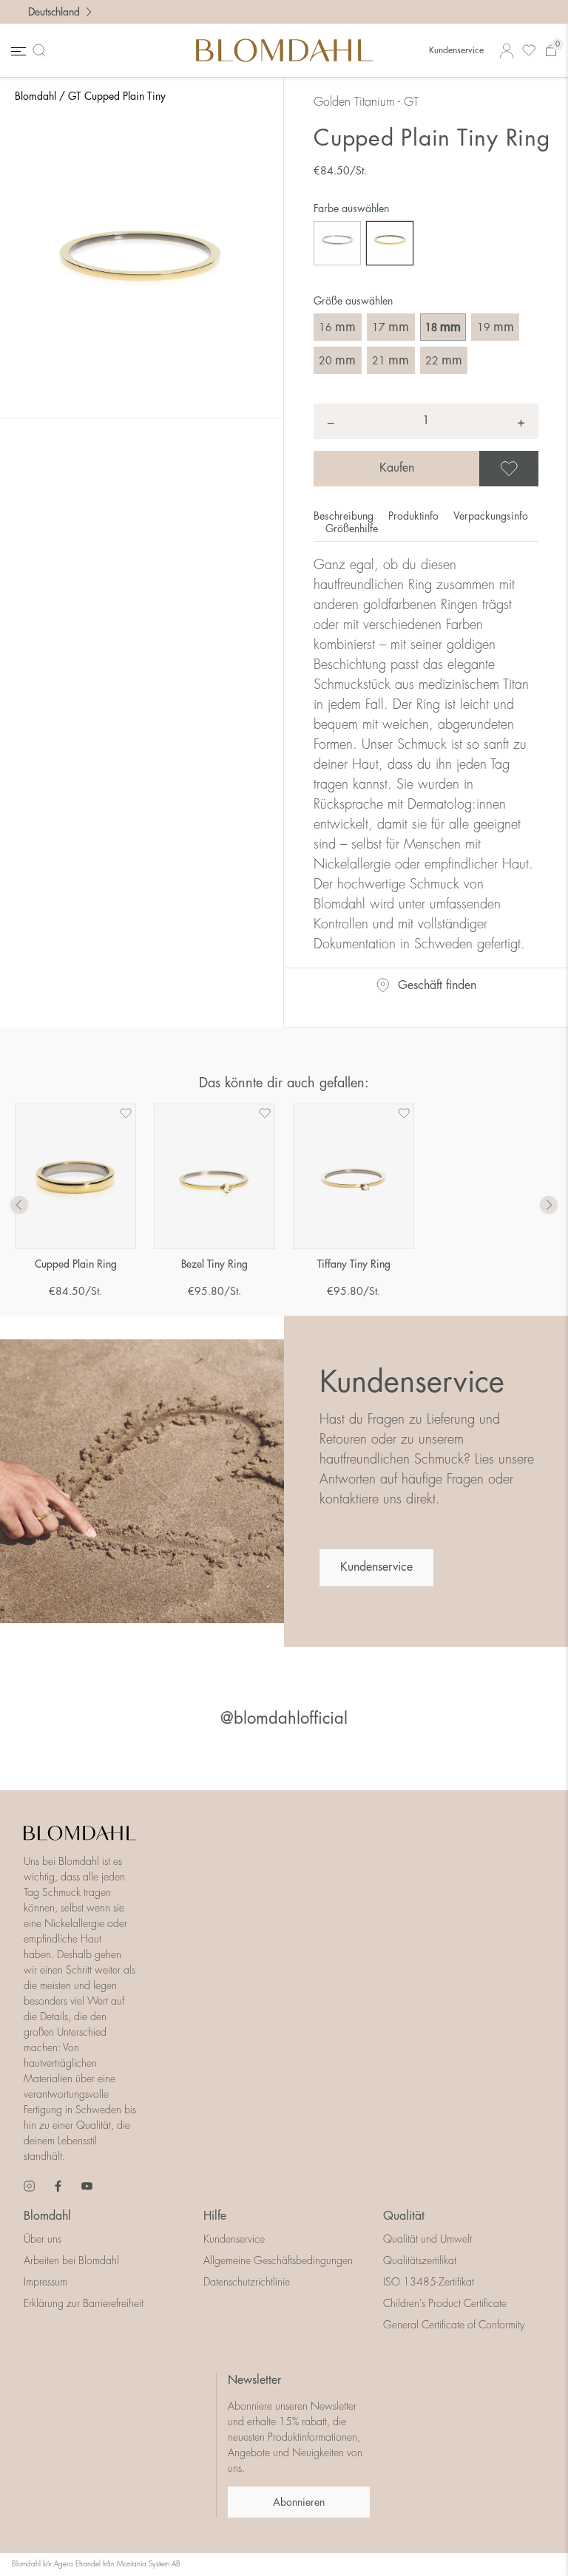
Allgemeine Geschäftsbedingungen (278, 2260)
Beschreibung (345, 516)
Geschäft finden (437, 985)
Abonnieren (299, 2502)
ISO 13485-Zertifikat (429, 2282)
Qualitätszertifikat (420, 2260)
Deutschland (54, 12)
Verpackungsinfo (491, 516)
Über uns (43, 2239)
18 (443, 327)
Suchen (42, 50)
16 (337, 327)
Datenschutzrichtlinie (247, 2282)
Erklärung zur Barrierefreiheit (84, 2303)
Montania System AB (149, 2564)
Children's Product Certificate (445, 2303)
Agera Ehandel (77, 2564)
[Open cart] (551, 51)
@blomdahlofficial (284, 1719)
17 (390, 327)
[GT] (390, 243)
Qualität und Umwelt (427, 2239)
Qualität (404, 2216)
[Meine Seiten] (507, 51)
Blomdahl (35, 96)
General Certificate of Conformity (454, 2325)
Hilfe (215, 2216)
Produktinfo (415, 516)
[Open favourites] (529, 51)
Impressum (45, 2282)
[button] (549, 1206)
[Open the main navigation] (17, 51)
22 (444, 360)
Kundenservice (456, 50)
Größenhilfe (352, 529)
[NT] (337, 243)
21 (390, 360)
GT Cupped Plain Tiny (117, 96)
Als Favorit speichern (536, 469)
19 (496, 327)
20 (337, 360)
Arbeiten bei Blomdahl (71, 2260)
